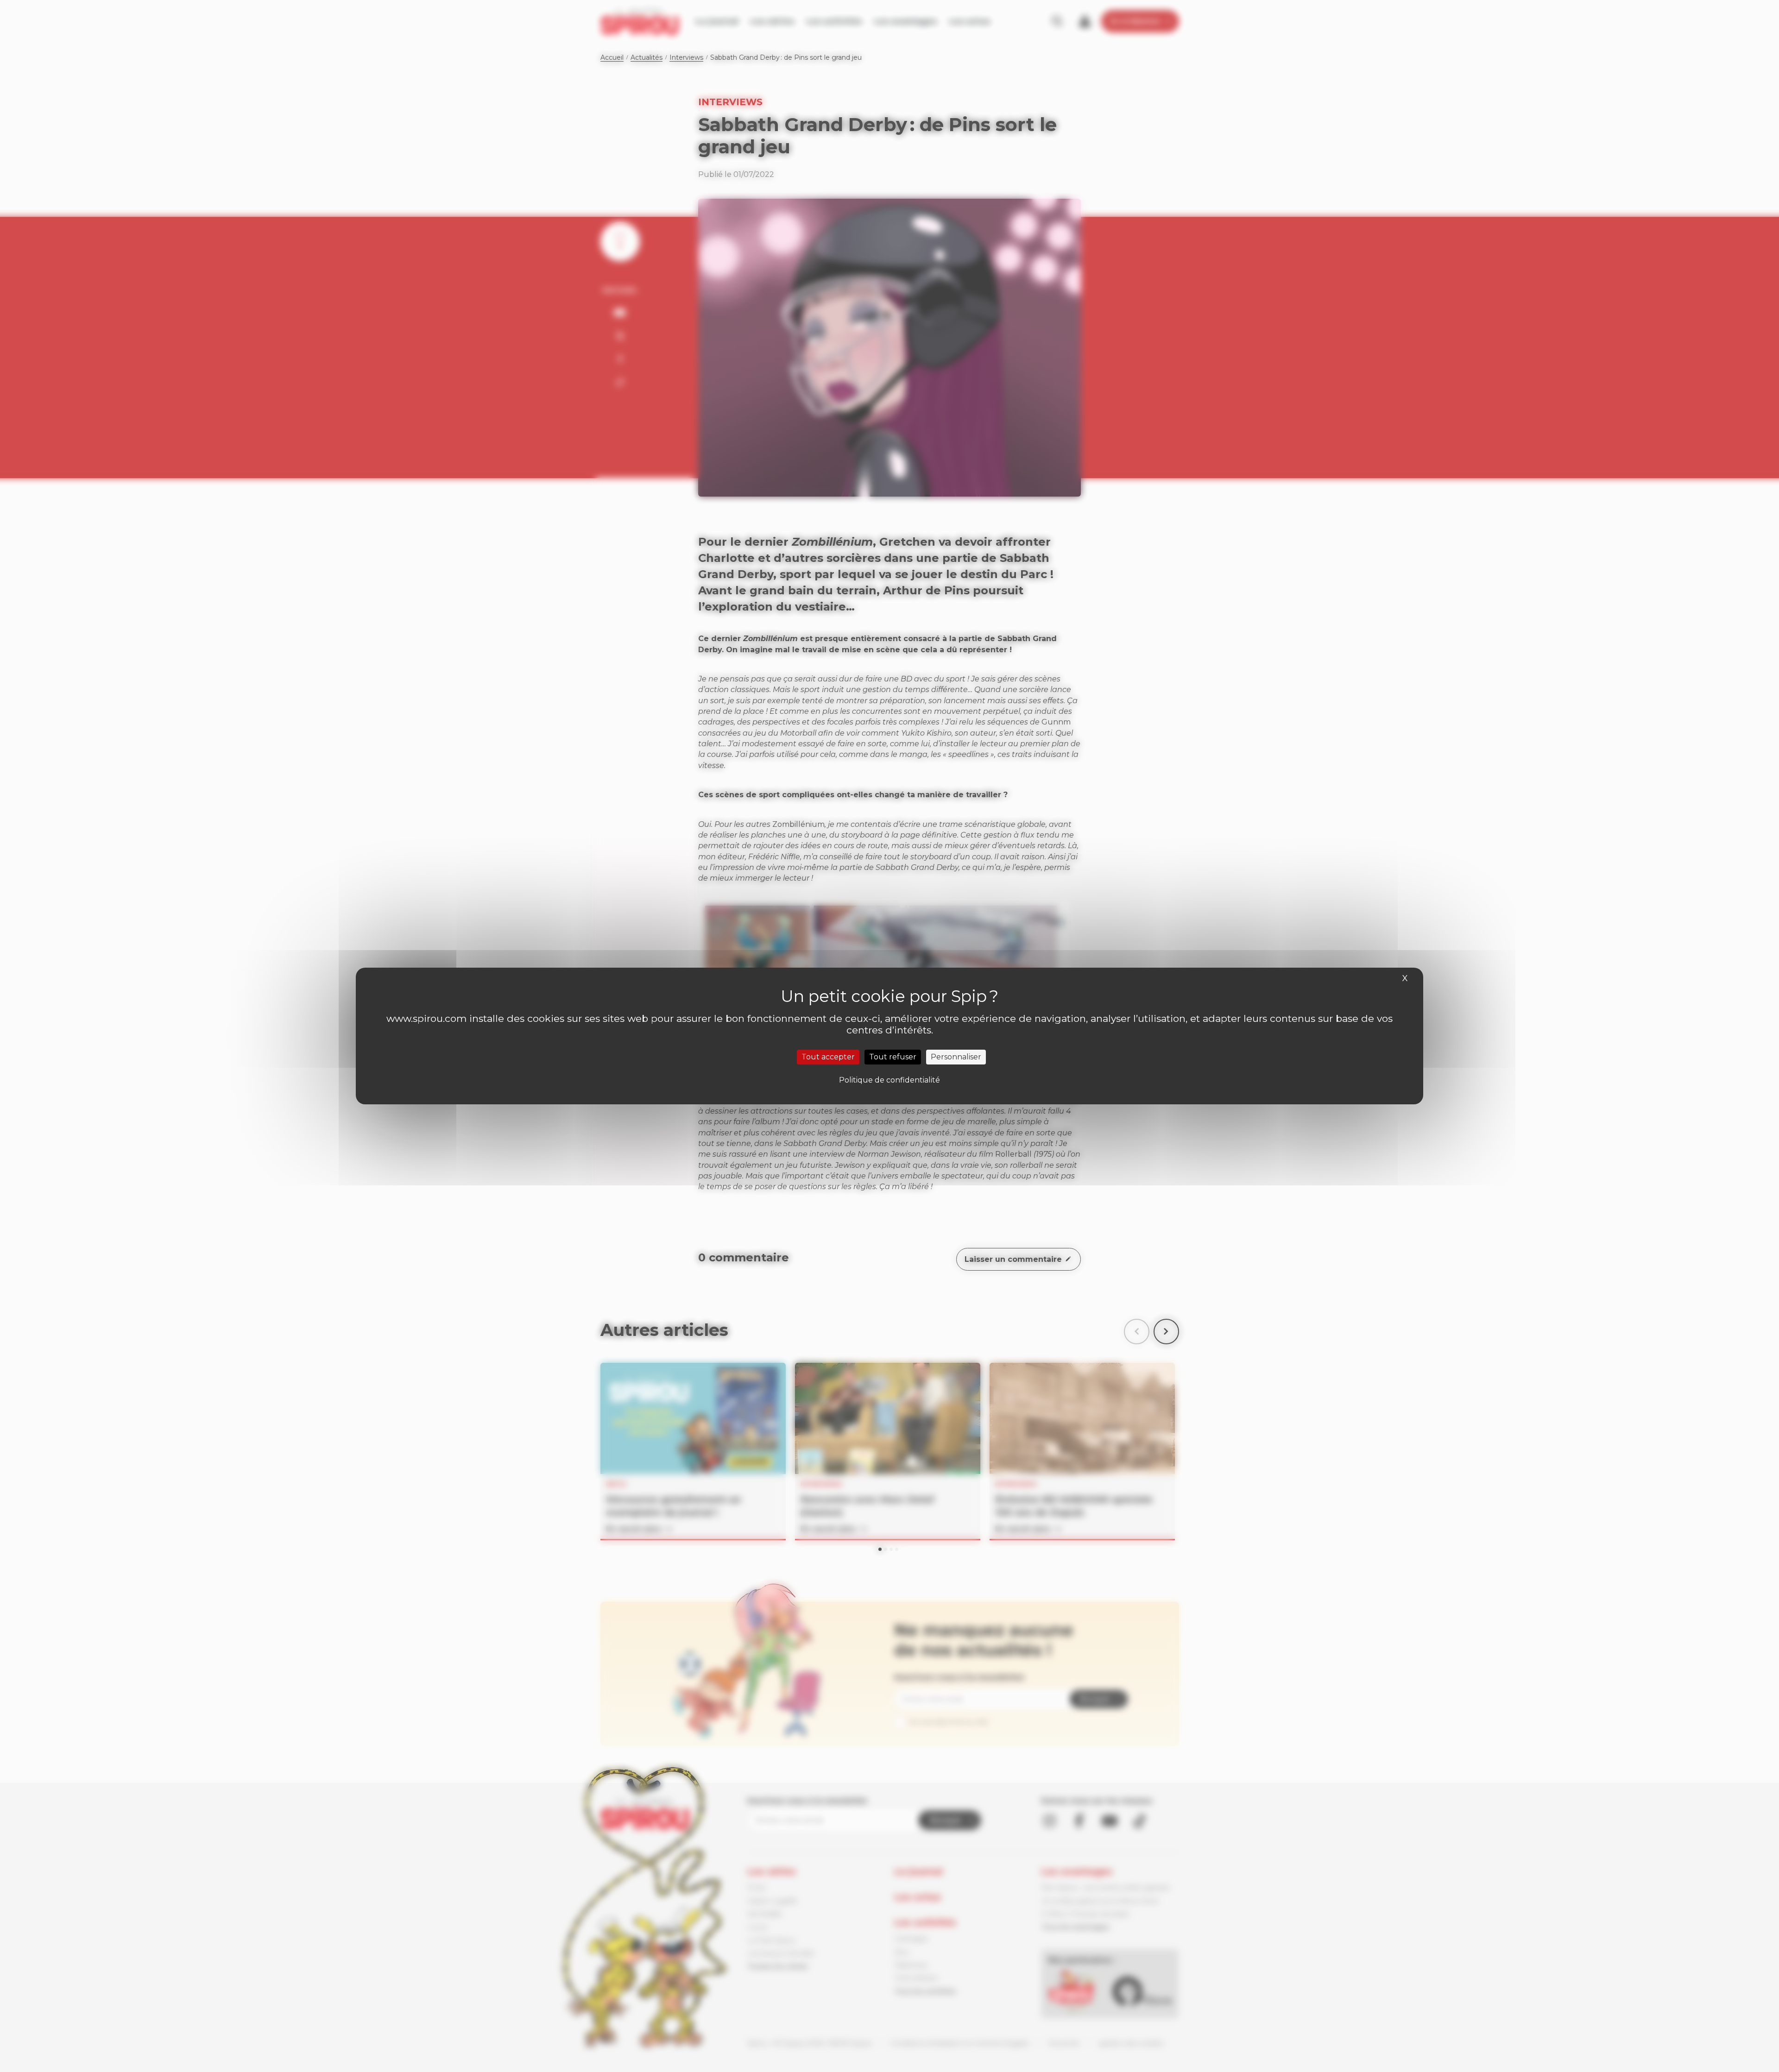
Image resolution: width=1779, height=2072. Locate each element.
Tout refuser (893, 1057)
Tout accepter (828, 1057)
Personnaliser (956, 1057)
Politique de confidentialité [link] (889, 1080)
